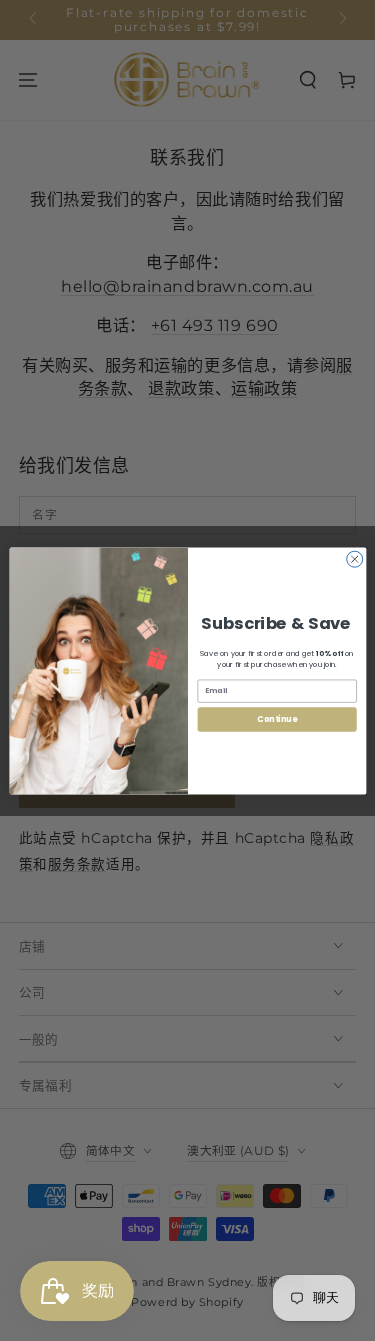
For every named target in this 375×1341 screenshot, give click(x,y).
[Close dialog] (354, 559)
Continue (277, 718)
